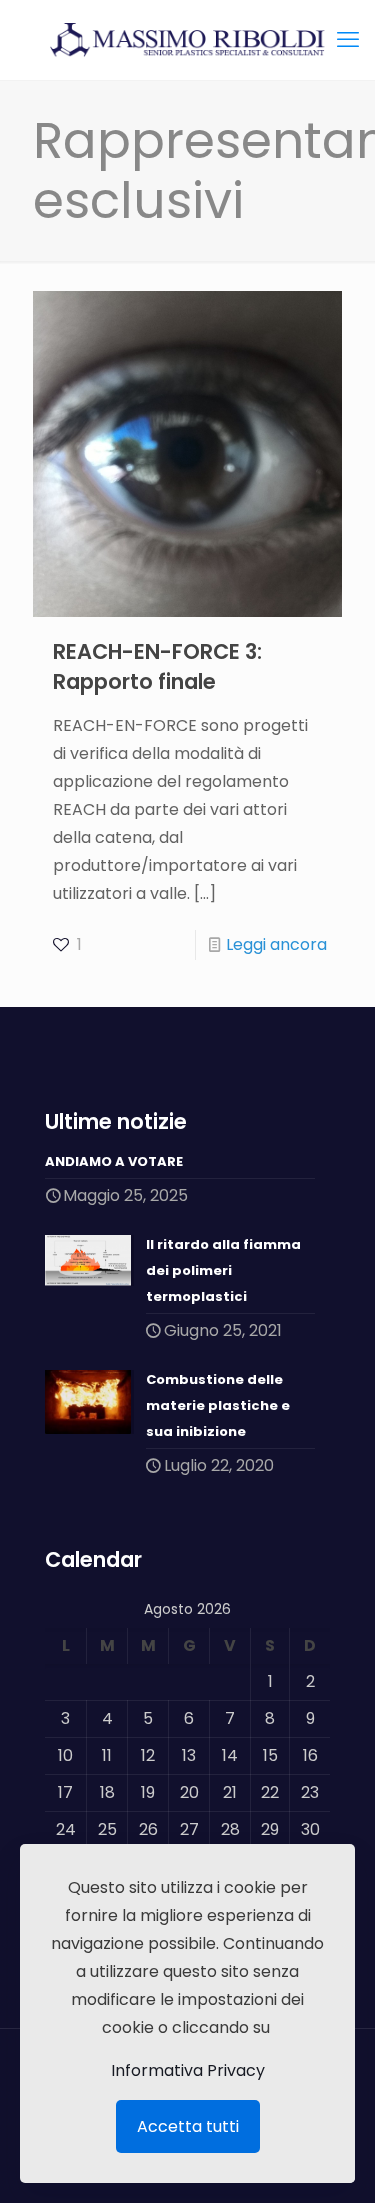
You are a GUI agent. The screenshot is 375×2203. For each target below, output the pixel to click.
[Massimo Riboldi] (187, 40)
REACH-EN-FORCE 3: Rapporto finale (157, 666)
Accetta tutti (188, 2126)
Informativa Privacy (188, 2070)
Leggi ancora (276, 944)
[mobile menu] (348, 40)
